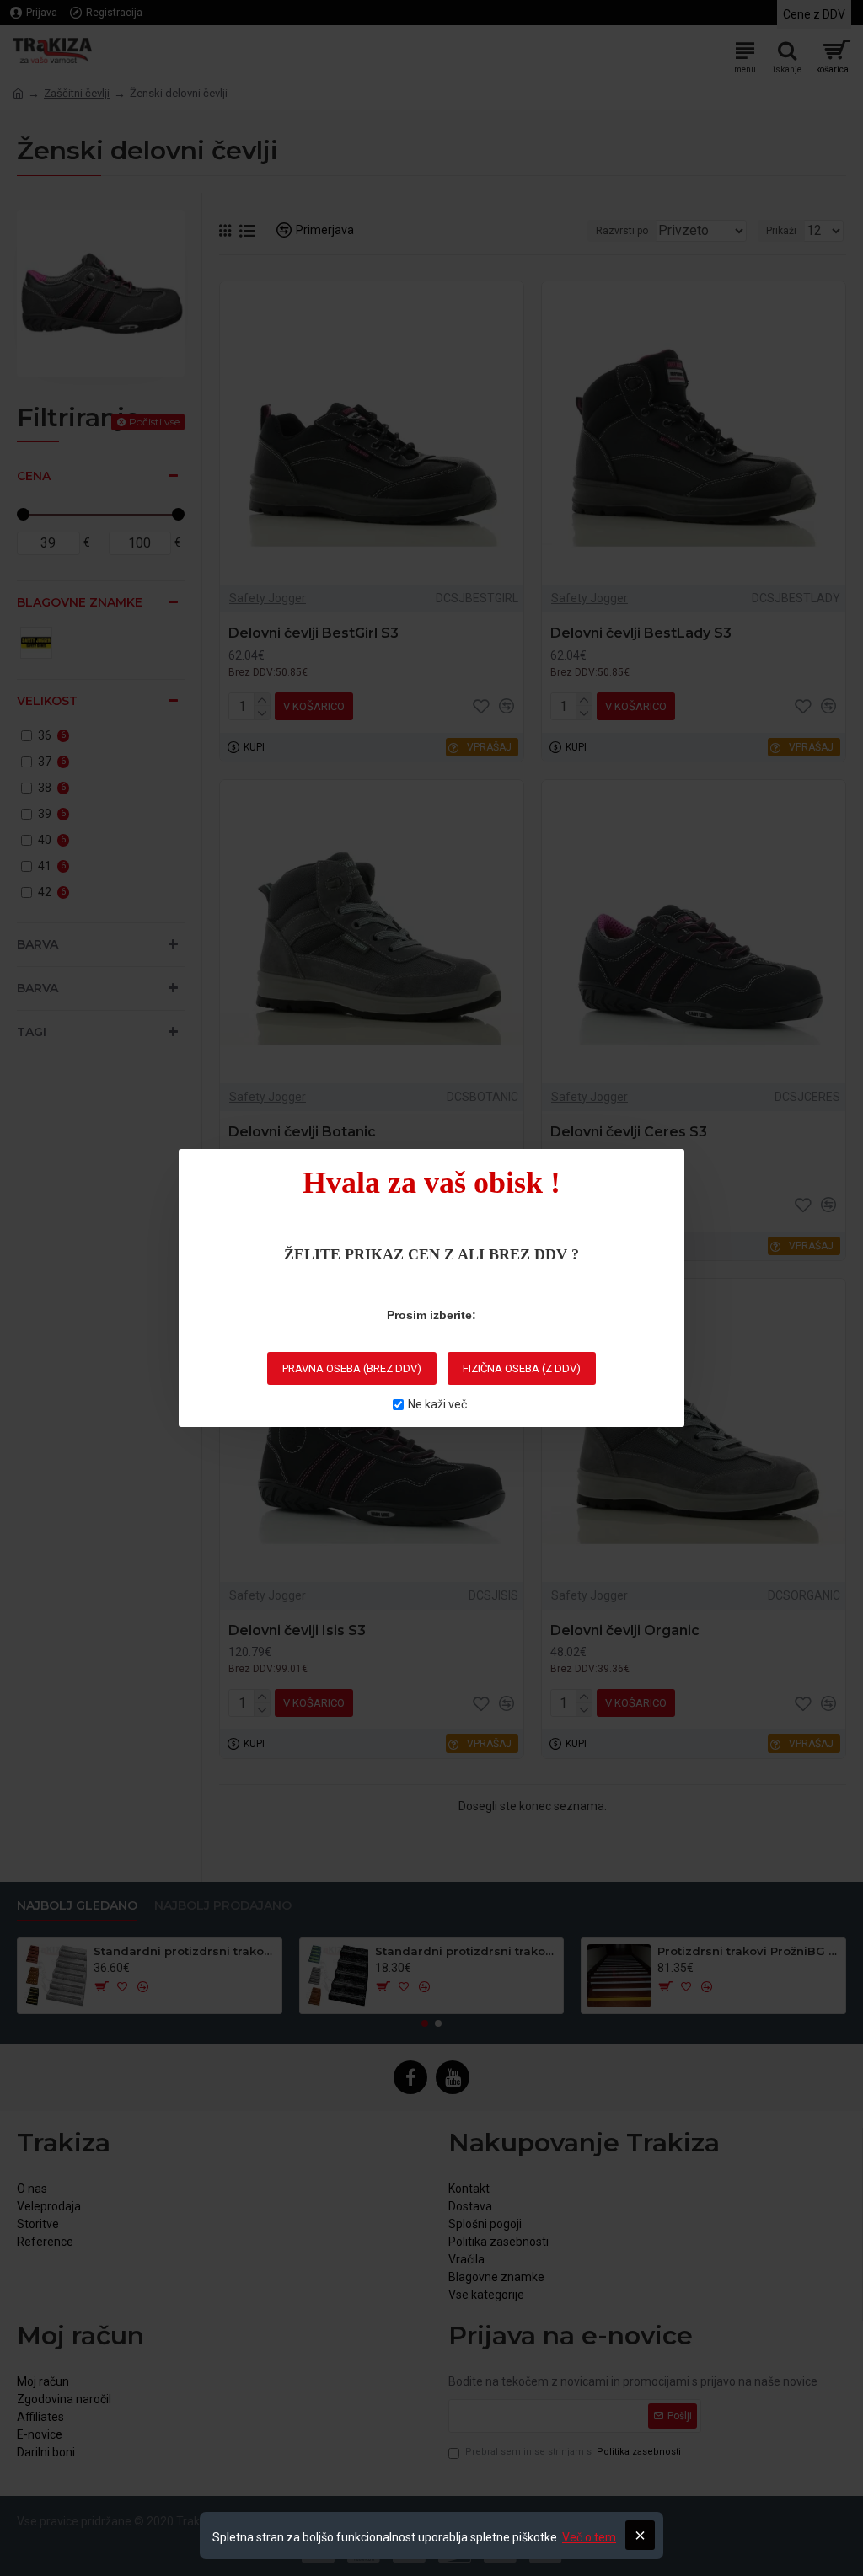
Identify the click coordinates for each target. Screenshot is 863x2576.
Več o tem (589, 2537)
